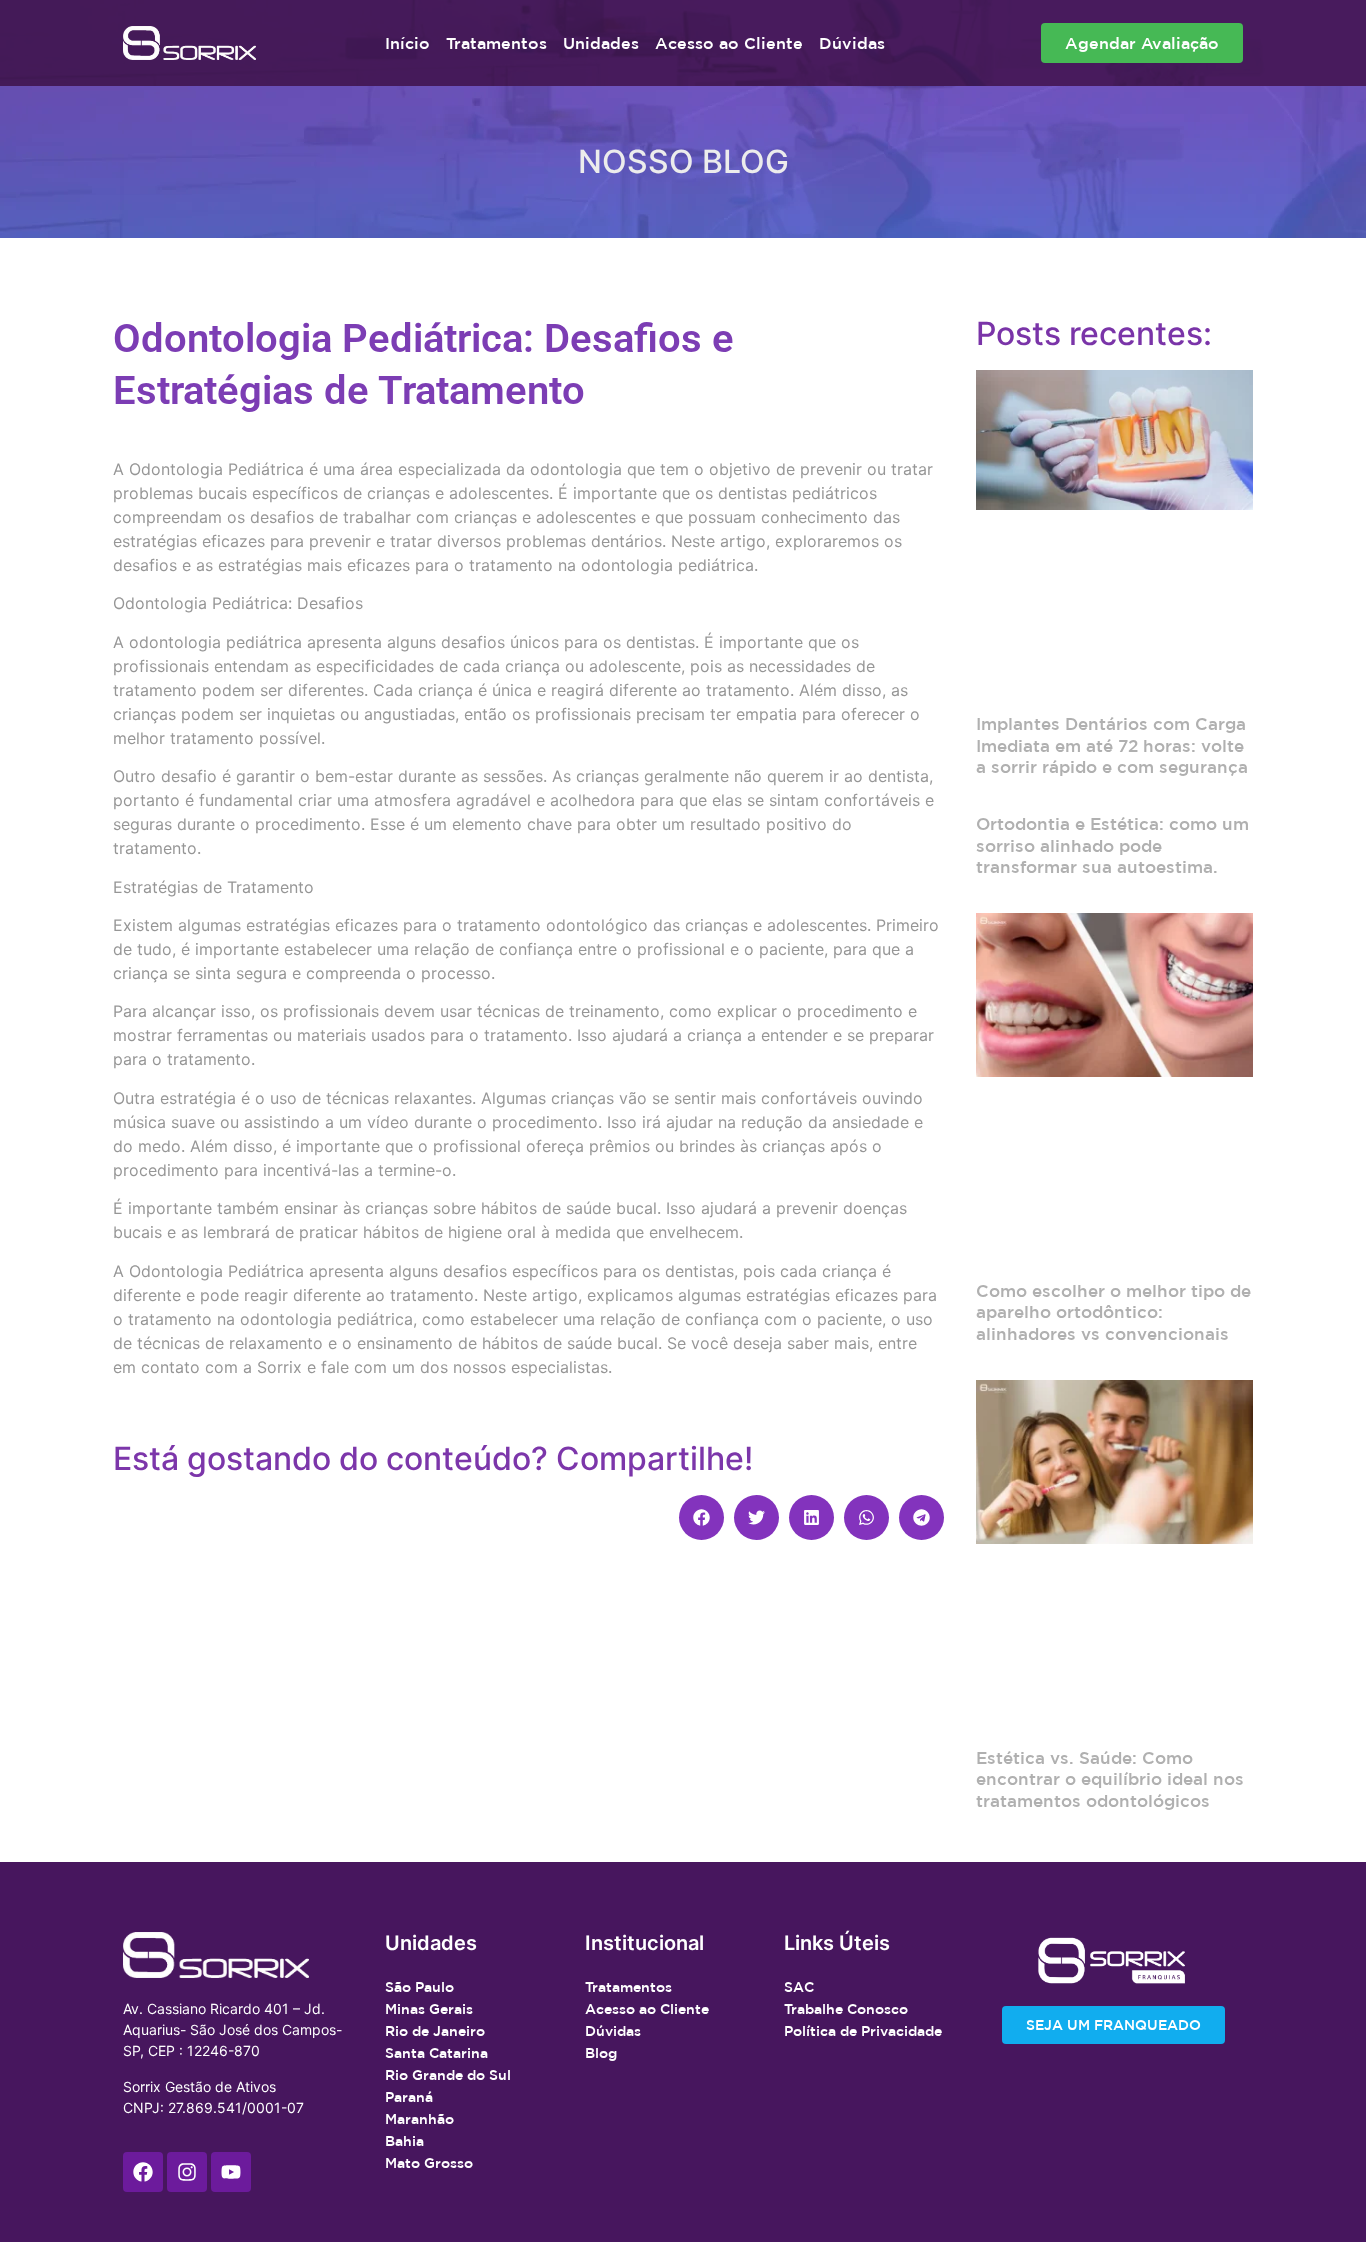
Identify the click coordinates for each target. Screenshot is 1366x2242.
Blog (601, 2053)
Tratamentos (496, 43)
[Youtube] (231, 2172)
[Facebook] (143, 2172)
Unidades (601, 43)
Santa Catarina (436, 2053)
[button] (701, 1517)
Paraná (409, 2097)
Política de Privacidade (863, 2031)
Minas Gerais (429, 2009)
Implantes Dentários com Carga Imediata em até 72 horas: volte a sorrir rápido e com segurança (1112, 745)
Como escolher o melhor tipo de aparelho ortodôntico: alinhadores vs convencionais (1113, 1312)
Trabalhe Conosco (846, 2009)
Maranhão (419, 2119)
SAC (799, 1987)
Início (407, 43)
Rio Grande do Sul (448, 2075)
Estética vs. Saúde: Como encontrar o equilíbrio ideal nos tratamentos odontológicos (1110, 1779)
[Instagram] (187, 2172)
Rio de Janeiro (435, 2031)
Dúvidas (852, 43)
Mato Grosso (429, 2163)
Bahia (404, 2141)
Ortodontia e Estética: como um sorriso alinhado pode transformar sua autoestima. (1112, 845)
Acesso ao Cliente (729, 43)
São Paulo (419, 1987)
